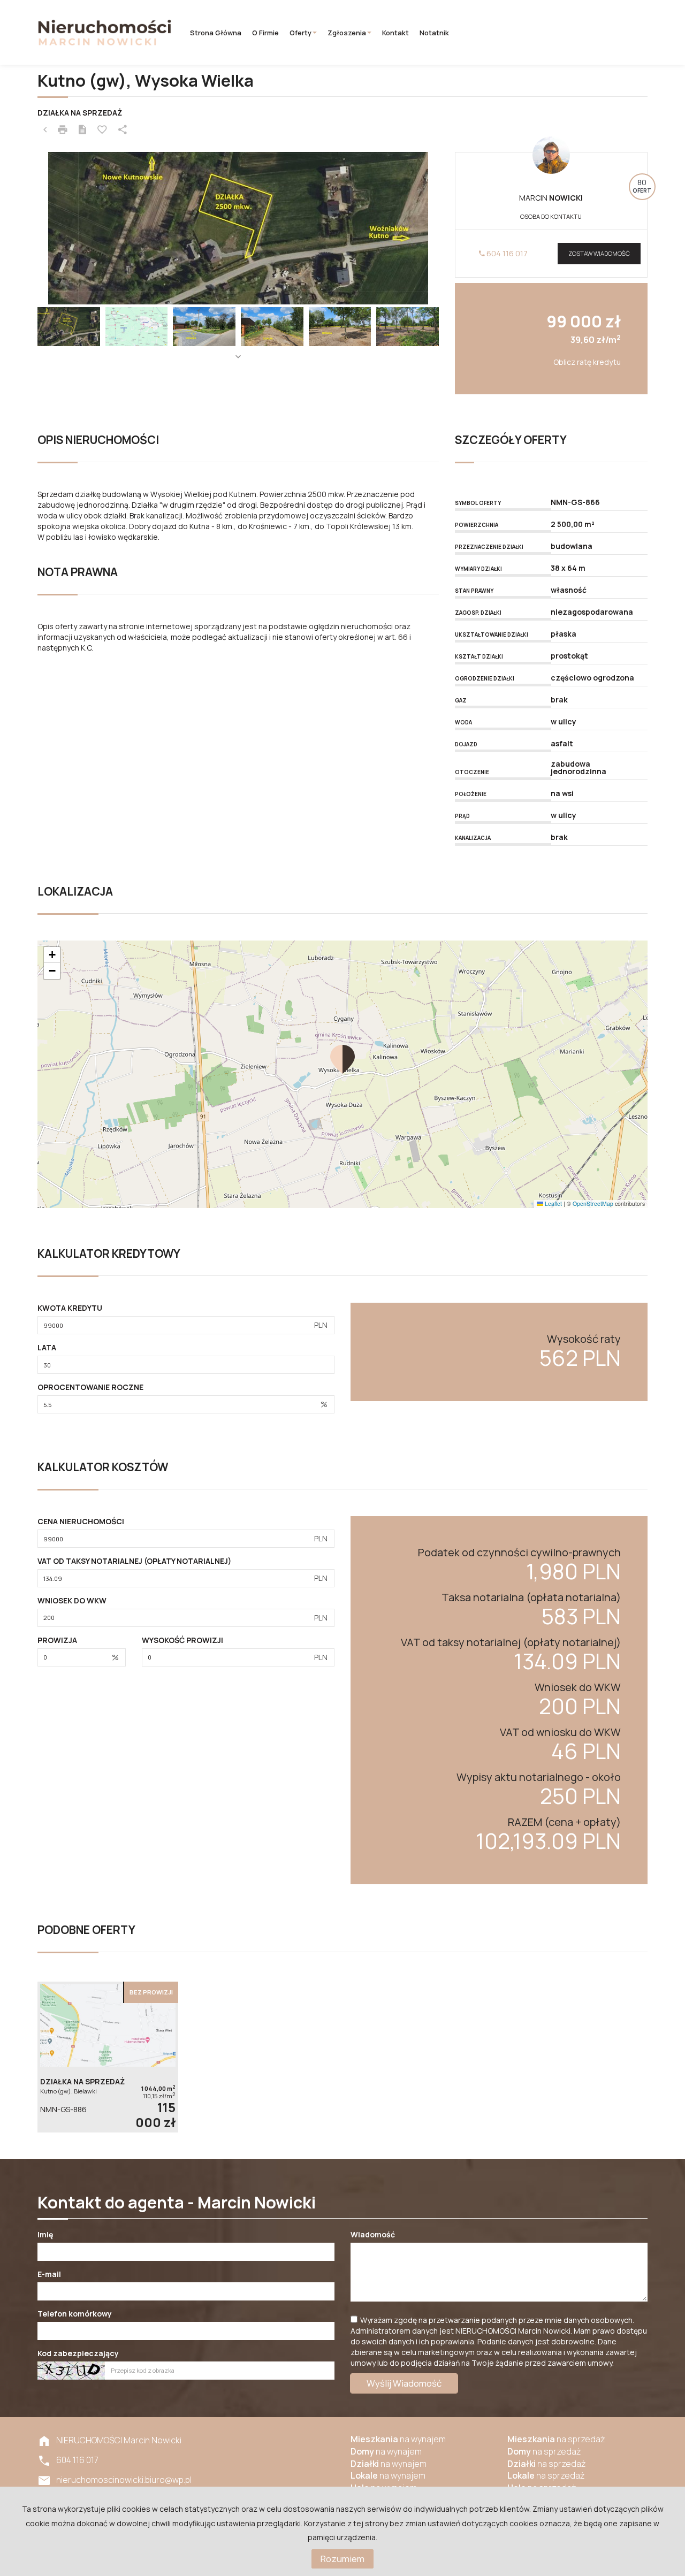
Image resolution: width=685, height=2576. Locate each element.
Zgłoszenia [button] (347, 33)
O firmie (265, 33)
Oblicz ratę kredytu (587, 362)
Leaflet (553, 1203)
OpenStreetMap (593, 1203)
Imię (45, 2234)
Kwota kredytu (70, 1308)
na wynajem (398, 2439)
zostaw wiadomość (599, 253)
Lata (47, 1347)
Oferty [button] (300, 33)
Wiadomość (373, 2234)
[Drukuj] (63, 130)
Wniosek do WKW (72, 1600)
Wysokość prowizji (182, 1640)
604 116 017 (506, 253)
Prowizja (57, 1640)
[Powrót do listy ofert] (45, 130)
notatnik (434, 33)
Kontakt (395, 33)
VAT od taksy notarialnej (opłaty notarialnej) (134, 1561)
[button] (342, 1059)
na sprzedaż (556, 2439)
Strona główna (216, 33)
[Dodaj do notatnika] (102, 130)
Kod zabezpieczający (78, 2353)
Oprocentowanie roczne (90, 1387)
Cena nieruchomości (81, 1521)
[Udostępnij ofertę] (123, 130)
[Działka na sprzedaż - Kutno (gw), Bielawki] (108, 2057)
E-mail (49, 2274)
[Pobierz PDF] (82, 130)
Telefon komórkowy (75, 2314)
